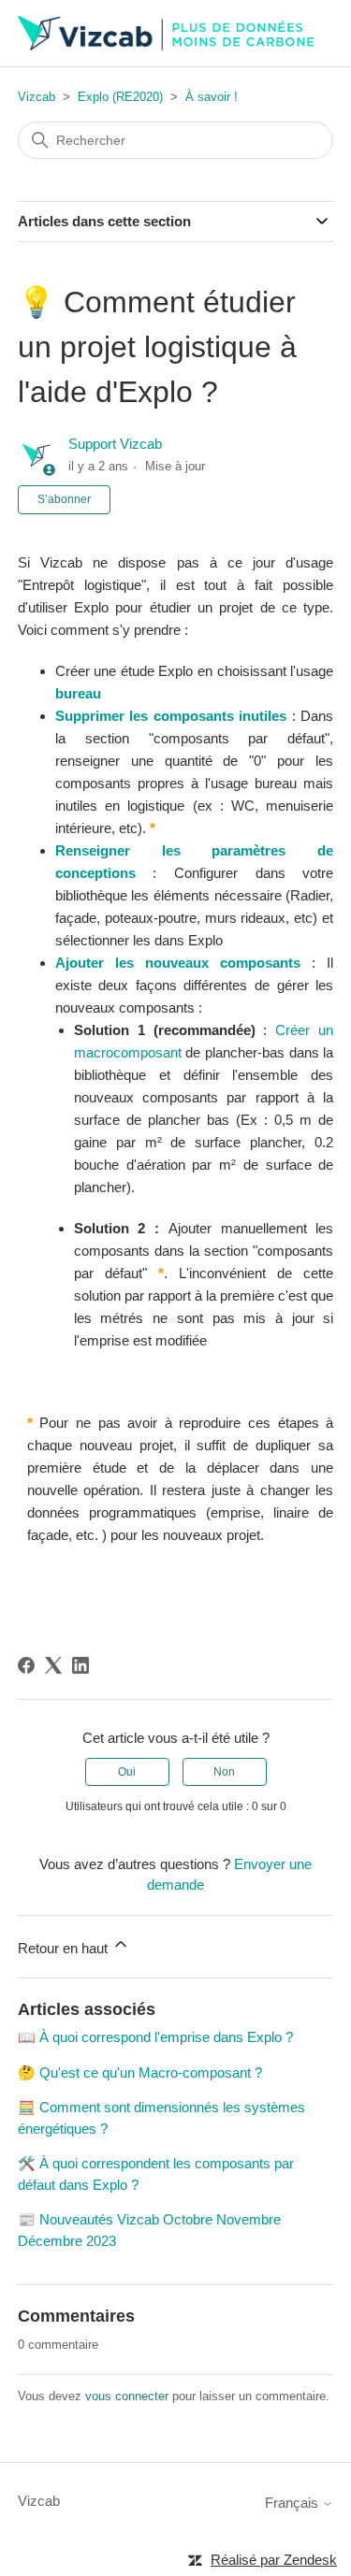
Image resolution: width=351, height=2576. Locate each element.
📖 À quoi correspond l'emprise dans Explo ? (155, 2037)
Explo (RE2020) (120, 97)
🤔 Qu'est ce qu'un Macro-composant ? (140, 2072)
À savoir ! (212, 97)
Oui (127, 1772)
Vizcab (37, 97)
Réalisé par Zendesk (274, 2560)
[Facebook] (26, 1665)
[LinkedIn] (80, 1665)
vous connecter (127, 2396)
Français (293, 2503)
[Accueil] (167, 33)
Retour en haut (65, 1948)
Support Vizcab (115, 444)
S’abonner (64, 499)
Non (224, 1772)
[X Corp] (53, 1665)
